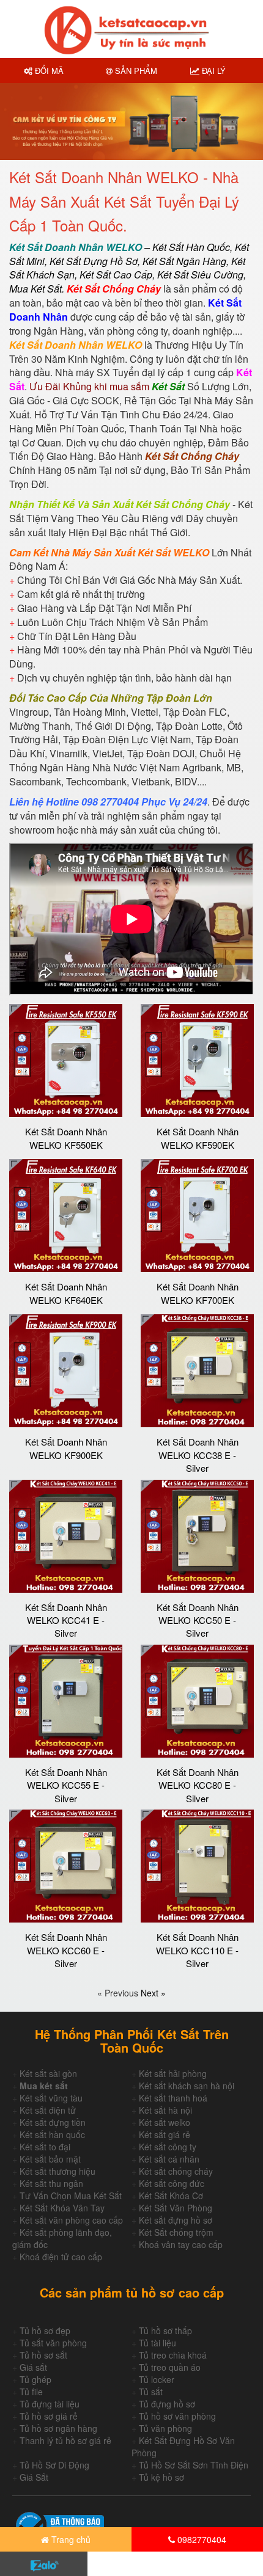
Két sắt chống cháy (176, 2171)
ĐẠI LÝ (213, 71)
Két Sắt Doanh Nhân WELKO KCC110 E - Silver (197, 1950)
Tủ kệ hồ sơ (161, 2477)
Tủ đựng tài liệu (50, 2404)
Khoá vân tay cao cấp (181, 2244)
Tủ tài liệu (157, 2343)
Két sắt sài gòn (48, 2073)
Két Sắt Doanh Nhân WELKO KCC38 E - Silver (198, 1455)
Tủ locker (157, 2379)
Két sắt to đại (45, 2147)
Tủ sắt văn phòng (53, 2343)
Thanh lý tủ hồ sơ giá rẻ (65, 2440)
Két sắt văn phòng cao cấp (71, 2220)
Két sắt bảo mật (50, 2159)
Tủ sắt (151, 2392)
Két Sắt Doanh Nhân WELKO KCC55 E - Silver (66, 1785)
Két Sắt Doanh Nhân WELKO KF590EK (198, 1138)
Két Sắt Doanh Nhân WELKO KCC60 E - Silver (66, 1950)
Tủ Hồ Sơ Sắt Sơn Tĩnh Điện (194, 2465)
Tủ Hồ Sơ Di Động (54, 2465)
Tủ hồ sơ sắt (43, 2355)
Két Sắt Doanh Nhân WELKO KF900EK (66, 1448)
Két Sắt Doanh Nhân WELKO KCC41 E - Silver (66, 1620)
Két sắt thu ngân (51, 2183)
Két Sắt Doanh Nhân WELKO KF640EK (66, 1293)
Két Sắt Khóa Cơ (171, 2196)
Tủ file (31, 2392)
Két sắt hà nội (165, 2110)
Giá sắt (33, 2367)
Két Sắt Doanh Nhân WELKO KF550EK (66, 1138)
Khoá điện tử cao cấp (61, 2257)
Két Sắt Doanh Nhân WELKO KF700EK (198, 1293)
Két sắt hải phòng (173, 2073)
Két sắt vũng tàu (51, 2098)
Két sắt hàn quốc (52, 2134)
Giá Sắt (34, 2477)
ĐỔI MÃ (48, 71)
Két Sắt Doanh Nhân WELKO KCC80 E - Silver (198, 1785)
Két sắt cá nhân (169, 2159)
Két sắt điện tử (48, 2110)
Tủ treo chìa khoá (173, 2355)
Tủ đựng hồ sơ (167, 2404)
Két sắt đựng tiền (53, 2122)
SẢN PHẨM (135, 71)
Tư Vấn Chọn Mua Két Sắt (71, 2196)
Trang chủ (70, 2539)
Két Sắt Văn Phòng (176, 2208)
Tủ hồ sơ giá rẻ (49, 2416)
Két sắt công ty (168, 2147)
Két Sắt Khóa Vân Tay (62, 2208)
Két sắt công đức (172, 2183)
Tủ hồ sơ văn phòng (177, 2416)
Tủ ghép (35, 2379)
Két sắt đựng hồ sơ (176, 2220)
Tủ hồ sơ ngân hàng (58, 2428)
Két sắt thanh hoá (173, 2098)
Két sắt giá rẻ (165, 2134)
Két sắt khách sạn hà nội (187, 2086)
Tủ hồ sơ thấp (165, 2330)
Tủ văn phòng (165, 2428)
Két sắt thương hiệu (57, 2171)
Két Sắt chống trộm (176, 2232)
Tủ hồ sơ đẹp (45, 2330)
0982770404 (201, 2539)
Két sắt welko (165, 2122)
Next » (153, 1993)
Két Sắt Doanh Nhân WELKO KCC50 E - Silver (198, 1620)
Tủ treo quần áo (170, 2367)
